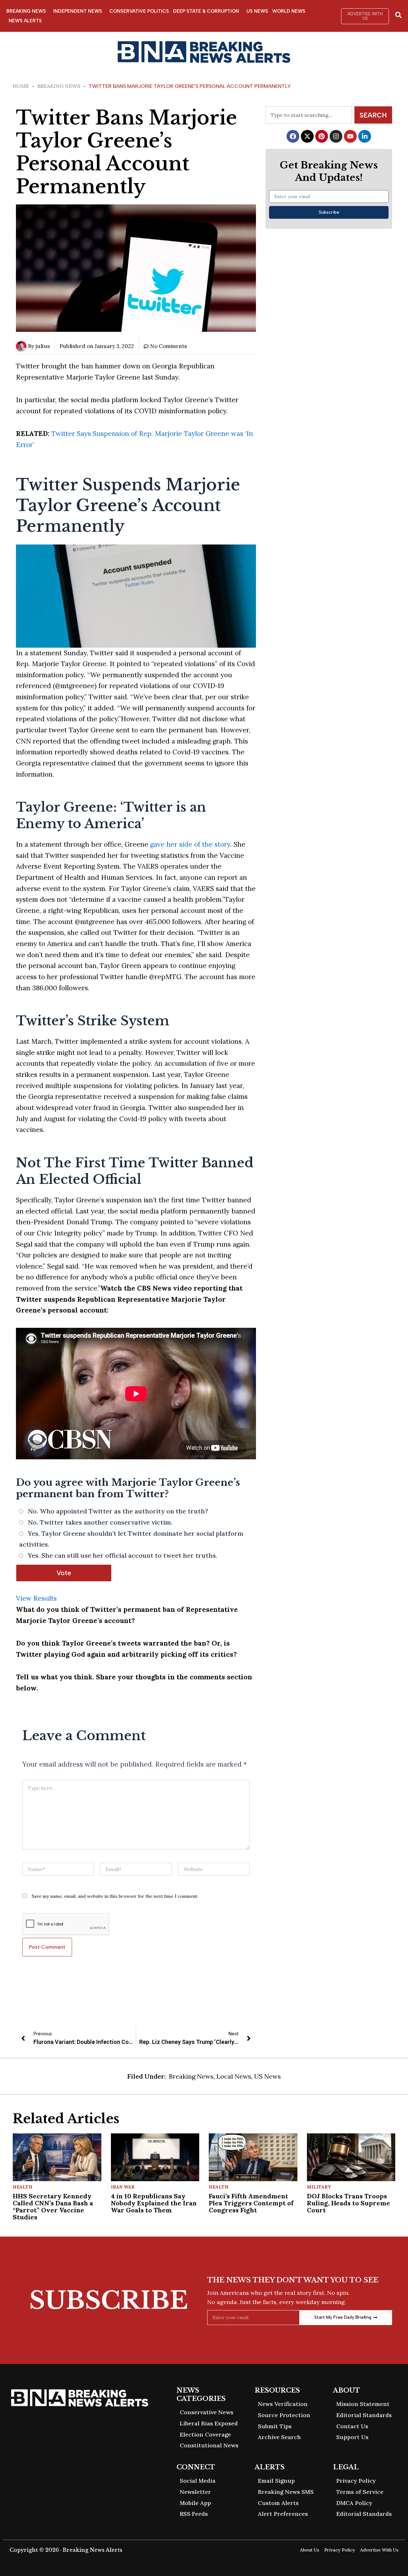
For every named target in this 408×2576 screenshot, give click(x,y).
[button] (365, 16)
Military (319, 2187)
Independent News (78, 11)
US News (257, 11)
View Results (36, 1598)
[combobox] (309, 115)
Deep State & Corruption (206, 11)
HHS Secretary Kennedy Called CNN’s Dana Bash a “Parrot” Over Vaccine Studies (53, 2206)
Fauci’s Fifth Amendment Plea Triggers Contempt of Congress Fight (251, 2203)
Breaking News (26, 11)
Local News (234, 2076)
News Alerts (25, 21)
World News (289, 11)
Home (21, 86)
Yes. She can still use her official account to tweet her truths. (123, 1555)
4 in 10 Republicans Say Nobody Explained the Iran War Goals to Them (154, 2203)
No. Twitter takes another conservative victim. (100, 1522)
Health (23, 2187)
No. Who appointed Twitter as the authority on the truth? (118, 1511)
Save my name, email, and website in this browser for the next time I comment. (115, 1896)
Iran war (123, 2187)
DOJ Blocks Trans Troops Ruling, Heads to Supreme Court (349, 2203)
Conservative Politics (139, 11)
